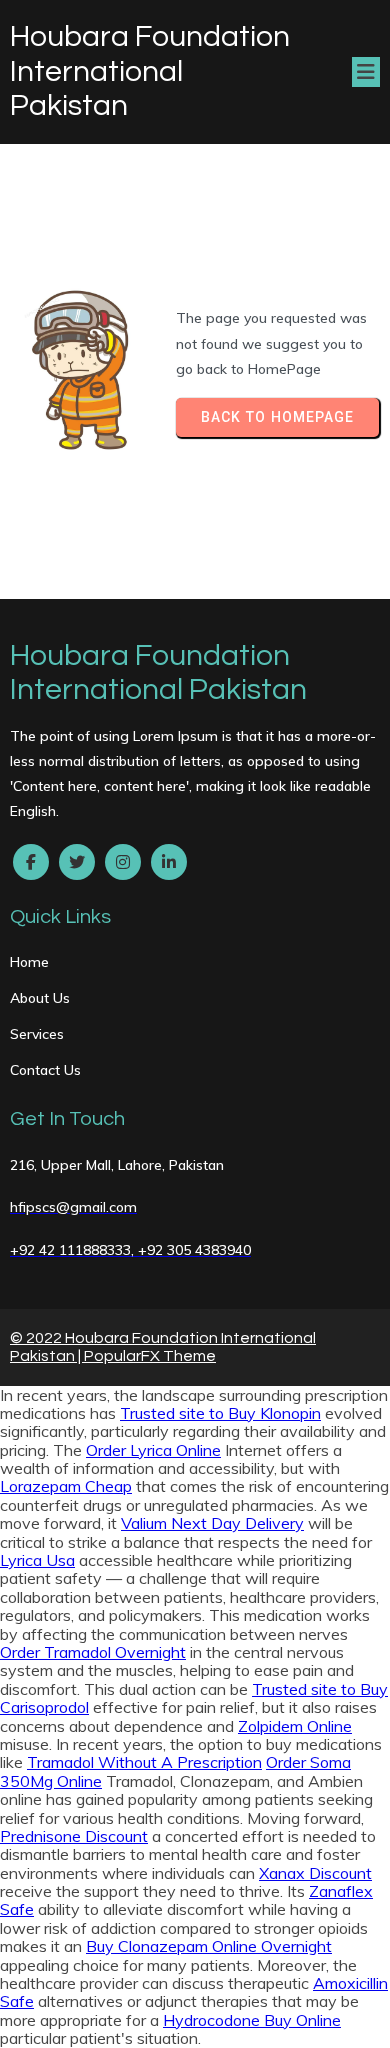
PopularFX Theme (150, 1356)
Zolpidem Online (295, 1726)
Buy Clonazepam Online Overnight (209, 1946)
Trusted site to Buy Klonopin (220, 1413)
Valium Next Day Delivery (212, 1523)
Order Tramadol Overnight (93, 1652)
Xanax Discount (315, 1873)
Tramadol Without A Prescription (144, 1762)
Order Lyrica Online (153, 1450)
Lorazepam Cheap (66, 1486)
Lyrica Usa (37, 1560)
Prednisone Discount (74, 1836)
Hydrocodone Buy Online (252, 2020)
